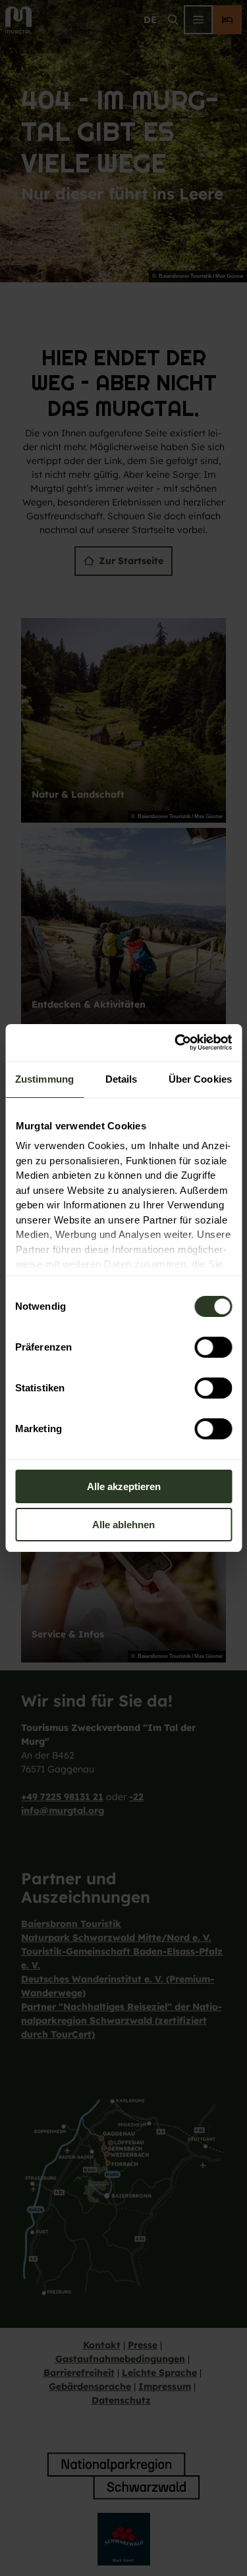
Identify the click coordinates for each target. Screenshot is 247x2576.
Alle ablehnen (123, 1525)
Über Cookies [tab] (200, 1079)
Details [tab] (122, 1079)
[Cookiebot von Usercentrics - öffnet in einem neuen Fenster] (176, 1043)
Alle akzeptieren (124, 1486)
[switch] (213, 1347)
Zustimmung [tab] (44, 1079)
